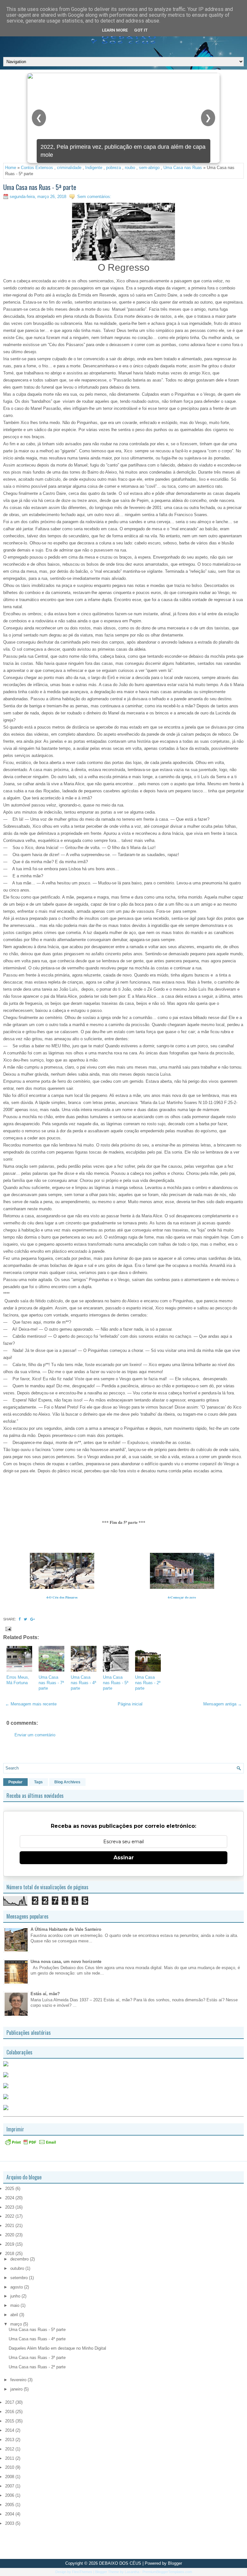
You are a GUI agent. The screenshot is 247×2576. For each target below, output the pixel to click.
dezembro (20, 2259)
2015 (10, 2421)
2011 (10, 2458)
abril (15, 2315)
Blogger (175, 2563)
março (17, 2324)
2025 (10, 2189)
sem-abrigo (149, 168)
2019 (10, 2244)
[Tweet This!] (25, 1619)
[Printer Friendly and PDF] (31, 2144)
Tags (38, 1782)
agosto (17, 2287)
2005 (10, 2505)
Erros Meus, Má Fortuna (18, 1680)
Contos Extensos (37, 168)
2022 (10, 2216)
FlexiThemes (82, 2572)
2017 (10, 2402)
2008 (10, 2477)
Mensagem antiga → (223, 1704)
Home (11, 168)
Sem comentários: (94, 197)
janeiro (17, 2389)
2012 (10, 2449)
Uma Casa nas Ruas (183, 168)
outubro (18, 2268)
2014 (10, 2430)
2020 (10, 2235)
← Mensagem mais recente (31, 1704)
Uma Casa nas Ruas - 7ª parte (51, 1683)
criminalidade (69, 168)
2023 (10, 2207)
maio (15, 2305)
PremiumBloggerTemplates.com (167, 2572)
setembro (20, 2278)
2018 (10, 2254)
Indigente (94, 168)
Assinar (124, 1858)
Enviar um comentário (35, 1735)
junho (16, 2296)
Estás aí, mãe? (45, 1994)
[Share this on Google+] (32, 1619)
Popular (15, 1782)
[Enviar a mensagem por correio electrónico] (8, 1629)
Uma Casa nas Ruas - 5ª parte (40, 187)
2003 (10, 2523)
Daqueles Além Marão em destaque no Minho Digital (57, 2348)
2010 (10, 2467)
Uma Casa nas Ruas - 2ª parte (148, 1683)
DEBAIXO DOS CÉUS (120, 2563)
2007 (10, 2486)
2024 (10, 2198)
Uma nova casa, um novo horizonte (66, 1962)
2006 (10, 2495)
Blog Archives (67, 1782)
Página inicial (130, 1704)
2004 (10, 2514)
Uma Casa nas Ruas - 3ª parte (37, 2358)
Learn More (115, 30)
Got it (141, 30)
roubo (130, 168)
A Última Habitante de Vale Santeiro (66, 1929)
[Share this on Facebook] (20, 1619)
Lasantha (132, 2572)
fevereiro (19, 2380)
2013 (10, 2440)
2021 (10, 2226)
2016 (10, 2412)
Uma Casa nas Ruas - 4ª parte (83, 1683)
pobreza (114, 168)
